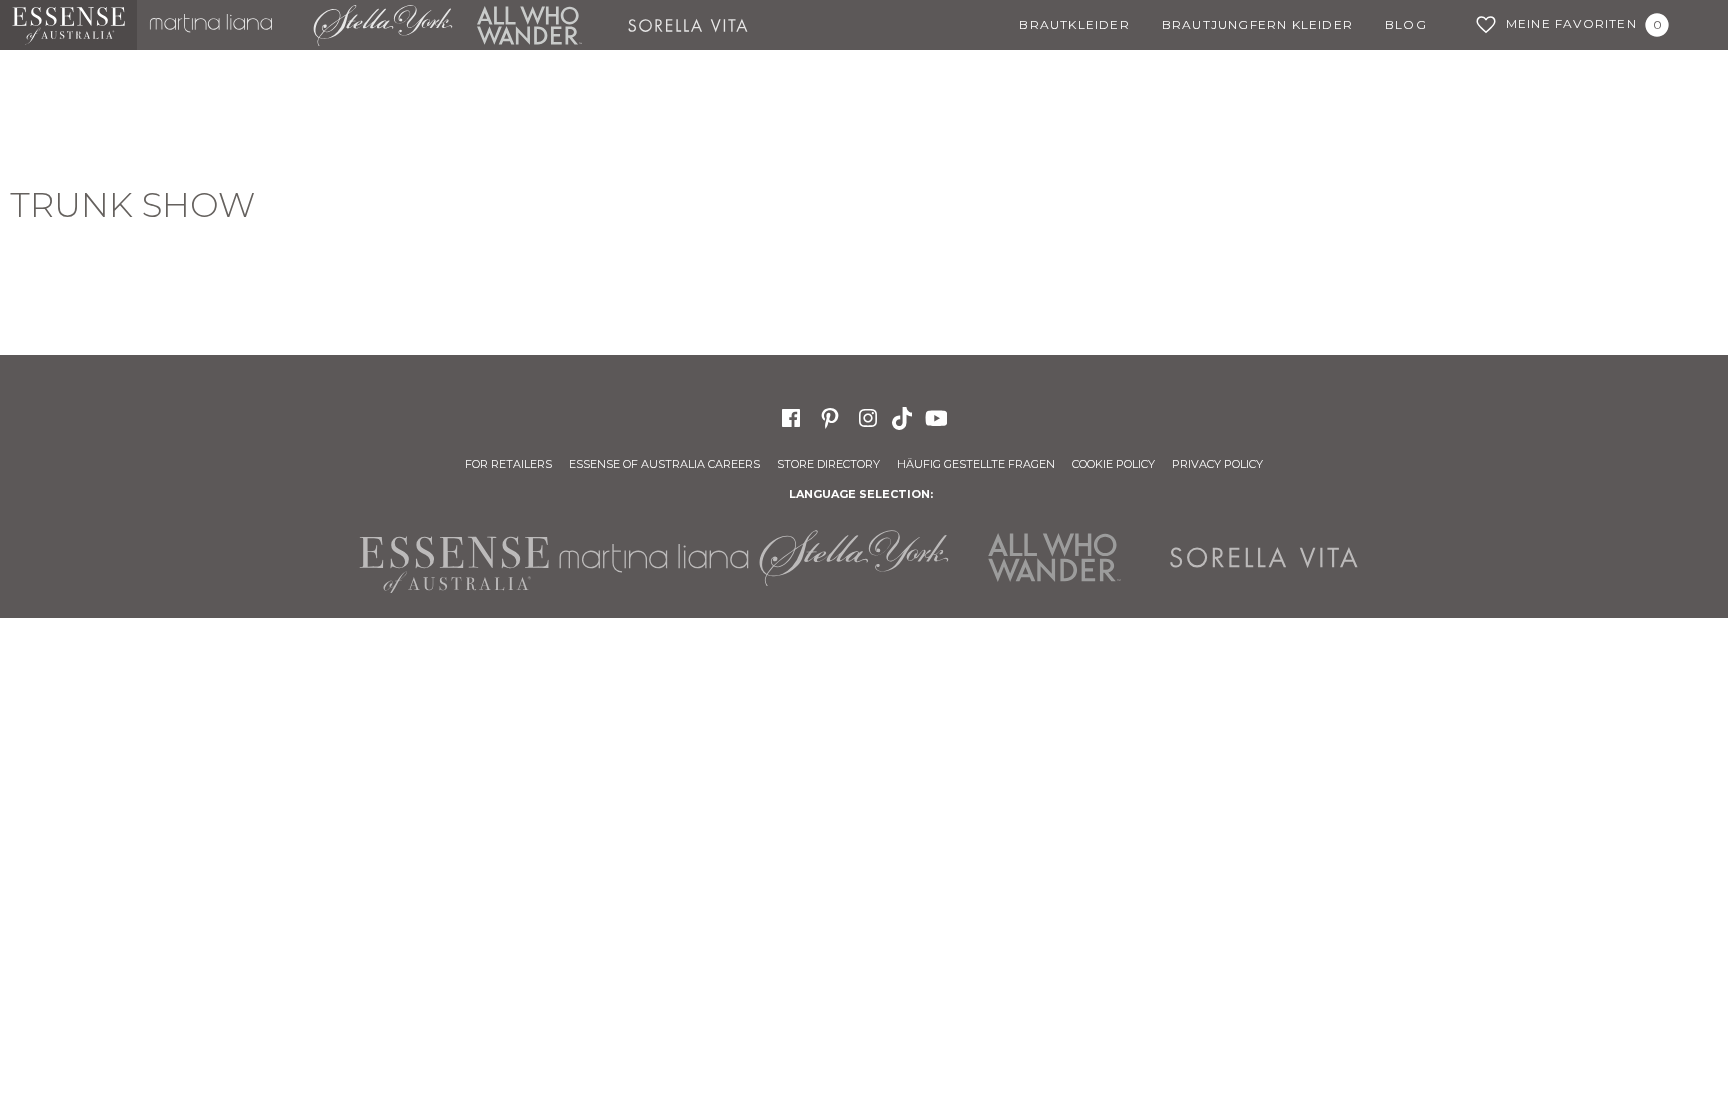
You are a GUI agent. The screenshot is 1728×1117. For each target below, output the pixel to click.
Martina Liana (219, 25)
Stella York (382, 25)
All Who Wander (529, 25)
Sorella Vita (695, 25)
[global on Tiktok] (904, 417)
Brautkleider (1074, 24)
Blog (1406, 24)
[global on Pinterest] (830, 417)
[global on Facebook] (791, 417)
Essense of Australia (68, 25)
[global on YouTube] (939, 417)
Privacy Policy (1217, 464)
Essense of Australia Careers (664, 464)
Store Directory (828, 464)
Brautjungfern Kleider (1257, 24)
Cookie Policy (1113, 464)
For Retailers (508, 464)
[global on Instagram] (868, 417)
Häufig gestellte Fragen (976, 464)
